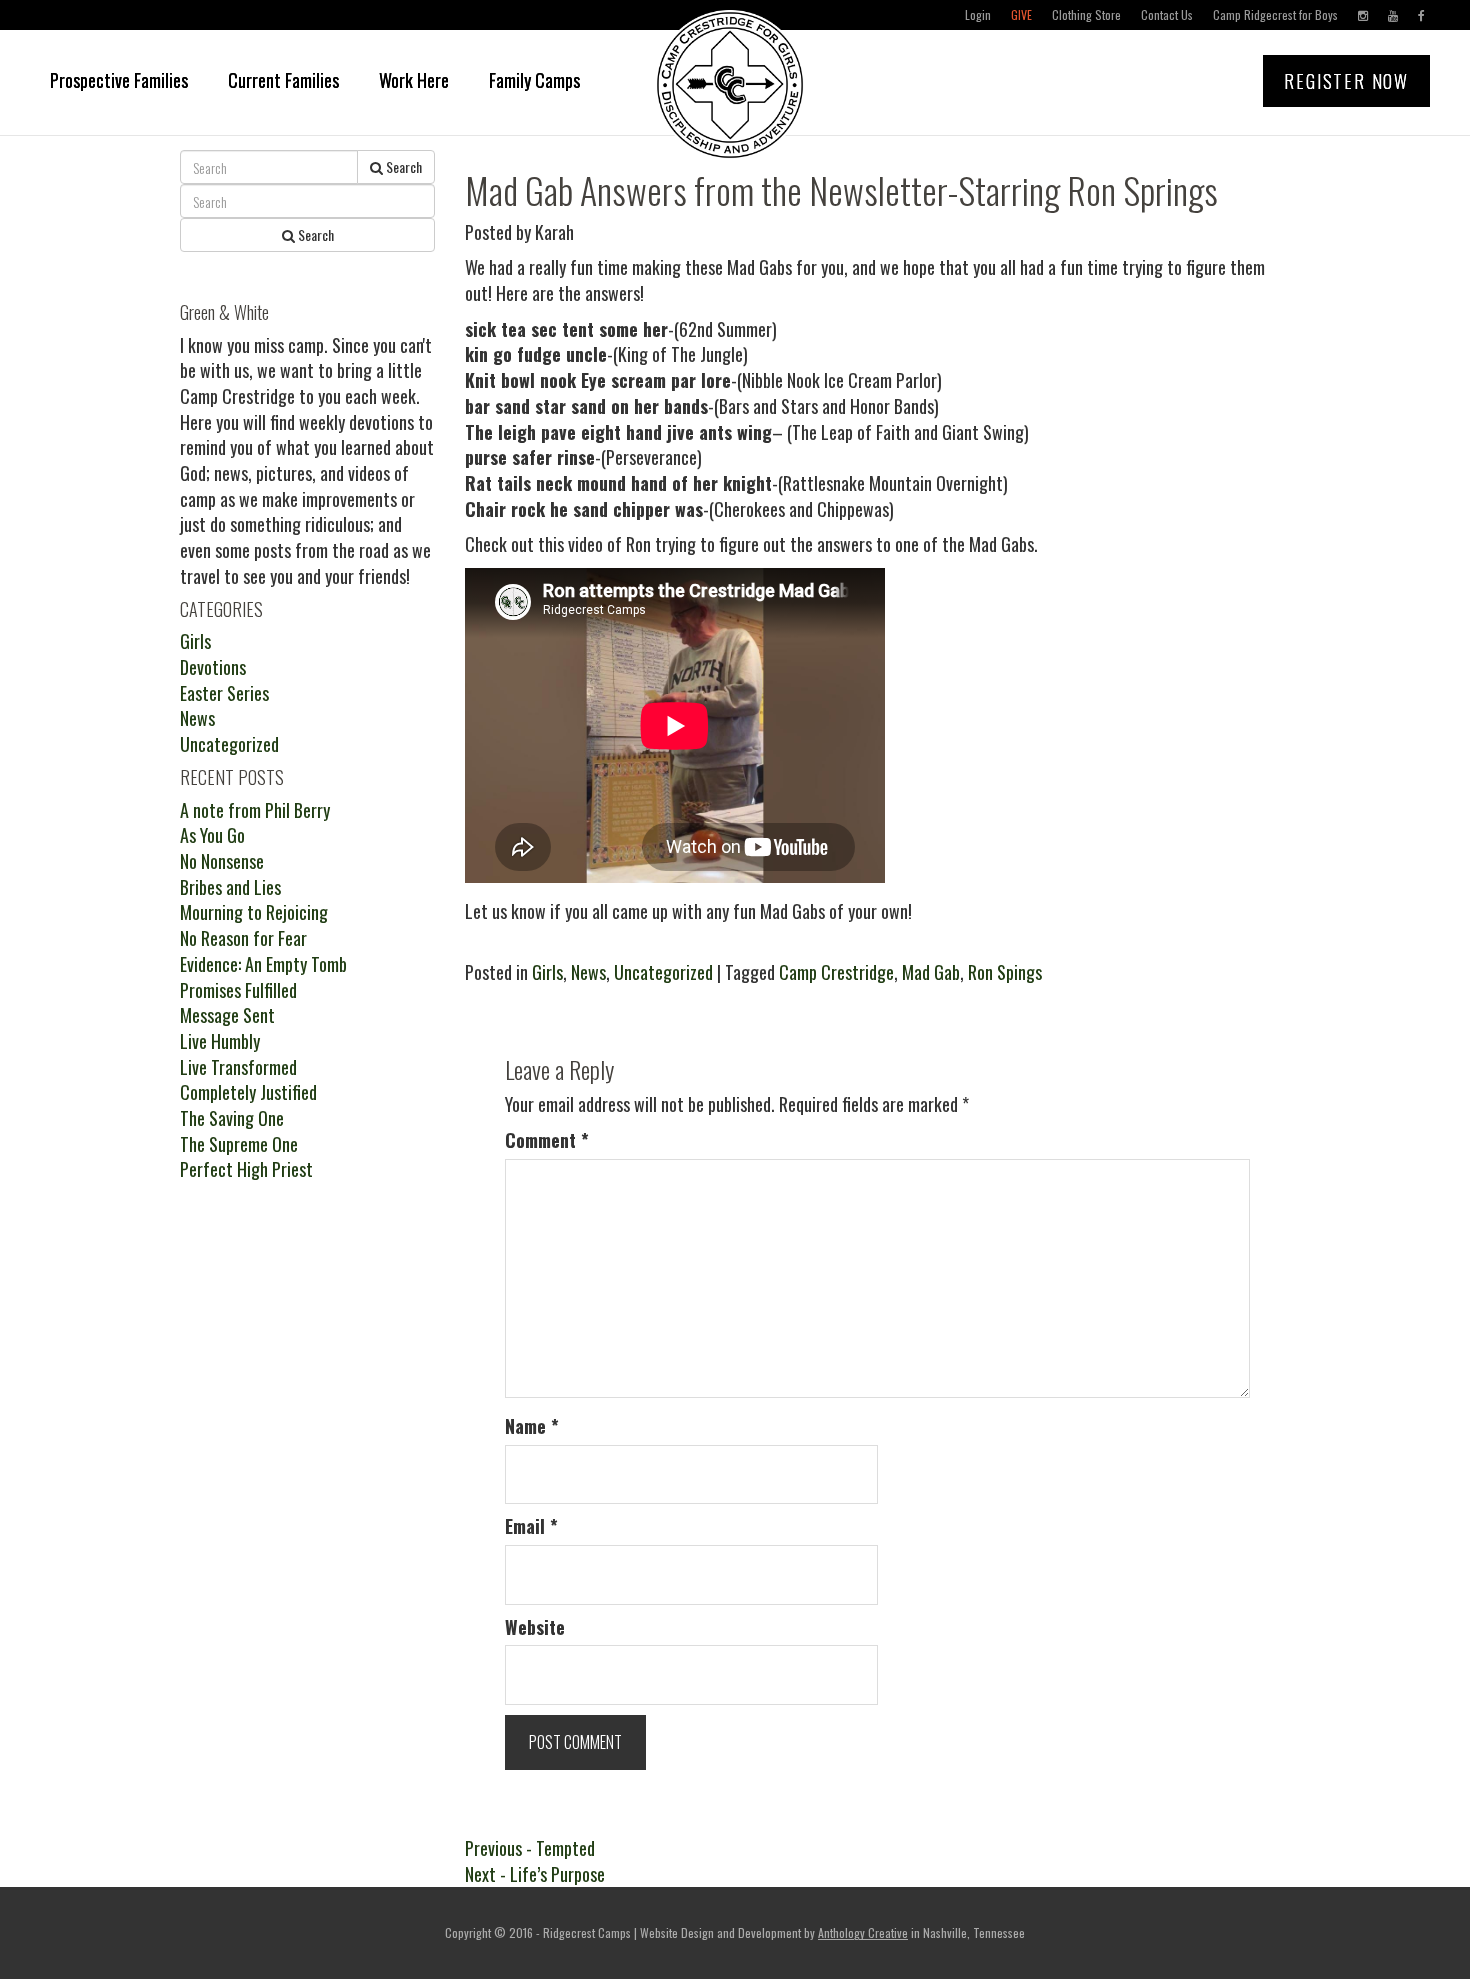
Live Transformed (238, 1067)
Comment (547, 1140)
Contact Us (1167, 14)
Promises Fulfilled (238, 990)
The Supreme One (239, 1144)
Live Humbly (220, 1041)
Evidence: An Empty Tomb (263, 964)
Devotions (213, 667)
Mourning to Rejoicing (254, 912)
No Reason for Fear (243, 938)
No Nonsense (222, 861)
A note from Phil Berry (255, 810)
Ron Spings (1005, 972)
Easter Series (224, 693)
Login (978, 14)
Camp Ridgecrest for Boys (1275, 14)
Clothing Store (1086, 14)
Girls (547, 972)
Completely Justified (248, 1092)
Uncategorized (663, 972)
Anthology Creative (863, 1932)
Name (532, 1426)
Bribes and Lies (230, 887)
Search (402, 166)
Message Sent (227, 1015)
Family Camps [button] (534, 80)
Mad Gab (931, 972)
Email (531, 1526)
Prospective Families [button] (119, 80)
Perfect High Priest (246, 1169)
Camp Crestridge (836, 972)
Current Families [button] (283, 80)
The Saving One (232, 1118)
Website (535, 1627)
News (588, 972)
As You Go (212, 835)
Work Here (414, 80)
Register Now (1346, 81)
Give (1021, 14)
